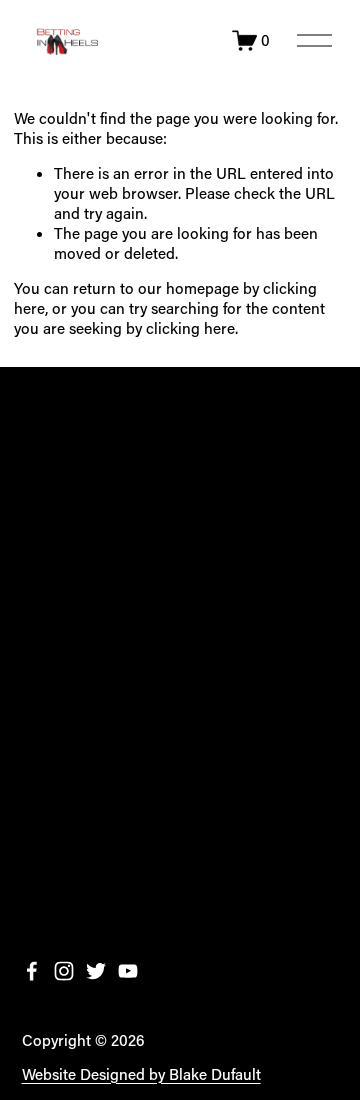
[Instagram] (64, 971)
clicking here (190, 328)
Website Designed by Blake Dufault (141, 1074)
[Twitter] (96, 971)
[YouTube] (128, 971)
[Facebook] (32, 971)
